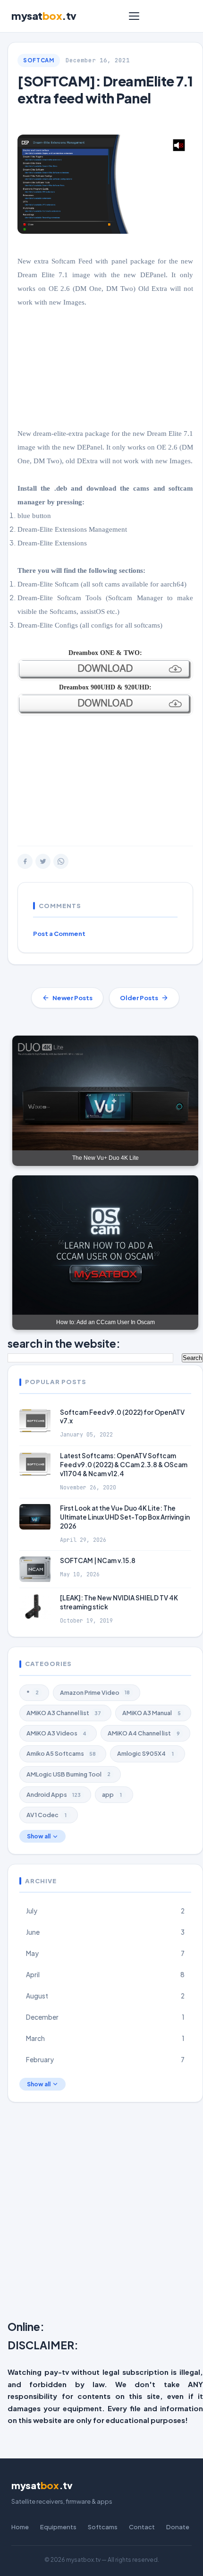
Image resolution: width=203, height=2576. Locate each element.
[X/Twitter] (43, 861)
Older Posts (139, 998)
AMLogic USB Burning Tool (68, 1774)
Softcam (39, 60)
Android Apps (54, 1794)
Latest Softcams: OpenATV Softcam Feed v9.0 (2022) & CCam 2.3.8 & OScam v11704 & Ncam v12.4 (124, 1465)
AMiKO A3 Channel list (64, 1713)
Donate (178, 2527)
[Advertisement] (101, 2213)
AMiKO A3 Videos (56, 1733)
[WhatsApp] (61, 861)
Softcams (103, 2527)
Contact (142, 2527)
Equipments (58, 2527)
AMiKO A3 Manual (152, 1713)
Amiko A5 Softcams (61, 1753)
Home (20, 2527)
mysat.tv (44, 16)
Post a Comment (59, 934)
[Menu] (134, 16)
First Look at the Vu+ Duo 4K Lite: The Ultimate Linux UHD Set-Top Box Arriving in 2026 (125, 1517)
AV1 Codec (47, 1815)
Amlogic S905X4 (145, 1753)
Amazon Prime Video (95, 1692)
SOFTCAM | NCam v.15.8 (98, 1560)
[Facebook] (25, 861)
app (112, 1794)
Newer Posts (72, 998)
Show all (39, 1836)
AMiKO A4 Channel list (144, 1733)
